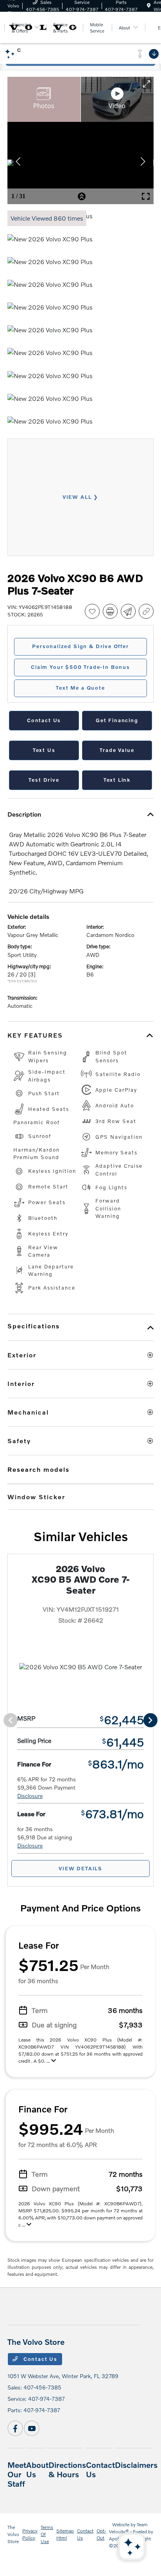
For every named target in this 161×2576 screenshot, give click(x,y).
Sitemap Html (65, 2534)
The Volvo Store (13, 2534)
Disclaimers (136, 2465)
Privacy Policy (30, 2534)
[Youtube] (32, 2428)
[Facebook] (15, 2428)
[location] (149, 6)
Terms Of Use (47, 2534)
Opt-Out (101, 2534)
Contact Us (39, 2359)
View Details (80, 1868)
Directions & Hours (67, 2469)
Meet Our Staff (17, 2474)
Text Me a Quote (80, 688)
